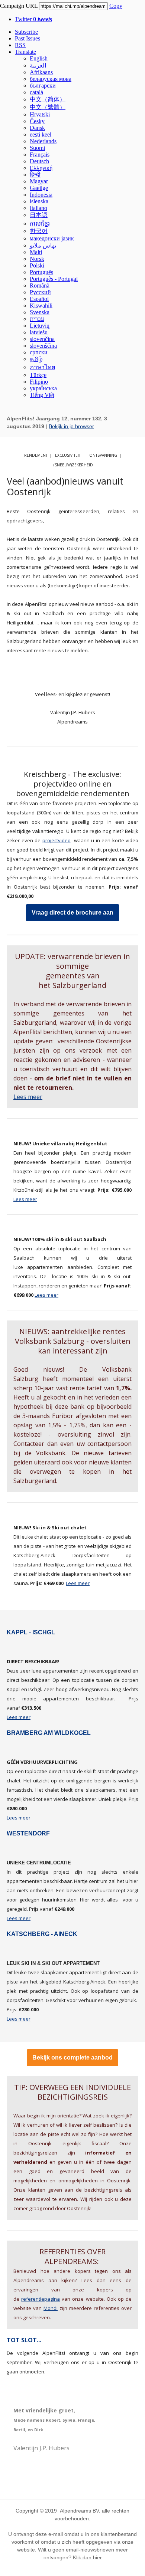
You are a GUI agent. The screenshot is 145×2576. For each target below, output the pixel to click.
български (43, 86)
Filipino (39, 382)
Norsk (37, 259)
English (39, 58)
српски (39, 352)
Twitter (33, 19)
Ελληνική (41, 168)
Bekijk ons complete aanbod (72, 2058)
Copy (116, 6)
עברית (37, 319)
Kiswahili (41, 306)
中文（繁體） (48, 107)
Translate (25, 52)
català (36, 92)
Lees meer (28, 1097)
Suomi (37, 148)
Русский (40, 292)
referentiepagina (41, 2299)
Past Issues (28, 38)
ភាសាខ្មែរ (40, 224)
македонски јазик (52, 238)
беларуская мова (51, 79)
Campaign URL (19, 6)
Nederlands (43, 141)
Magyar (39, 181)
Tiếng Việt (42, 395)
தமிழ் (36, 359)
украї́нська (43, 388)
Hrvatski (40, 114)
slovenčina (42, 339)
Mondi (51, 2308)
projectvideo (57, 840)
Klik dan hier (87, 2557)
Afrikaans (41, 72)
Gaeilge (39, 188)
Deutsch (39, 161)
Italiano (38, 208)
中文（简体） (48, 99)
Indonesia (41, 195)
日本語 (39, 215)
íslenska (39, 201)
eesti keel (41, 134)
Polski (37, 265)
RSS (20, 45)
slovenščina (43, 346)
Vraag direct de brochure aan (72, 913)
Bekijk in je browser (71, 426)
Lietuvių (40, 326)
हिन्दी (35, 175)
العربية (38, 65)
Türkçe (38, 375)
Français (40, 155)
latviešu (39, 332)
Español (39, 299)
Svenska (40, 312)
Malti (36, 252)
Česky (37, 121)
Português (41, 272)
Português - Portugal (54, 279)
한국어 (39, 231)
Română (40, 286)
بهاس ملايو (43, 245)
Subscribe (26, 32)
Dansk (37, 128)
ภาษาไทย (42, 367)
